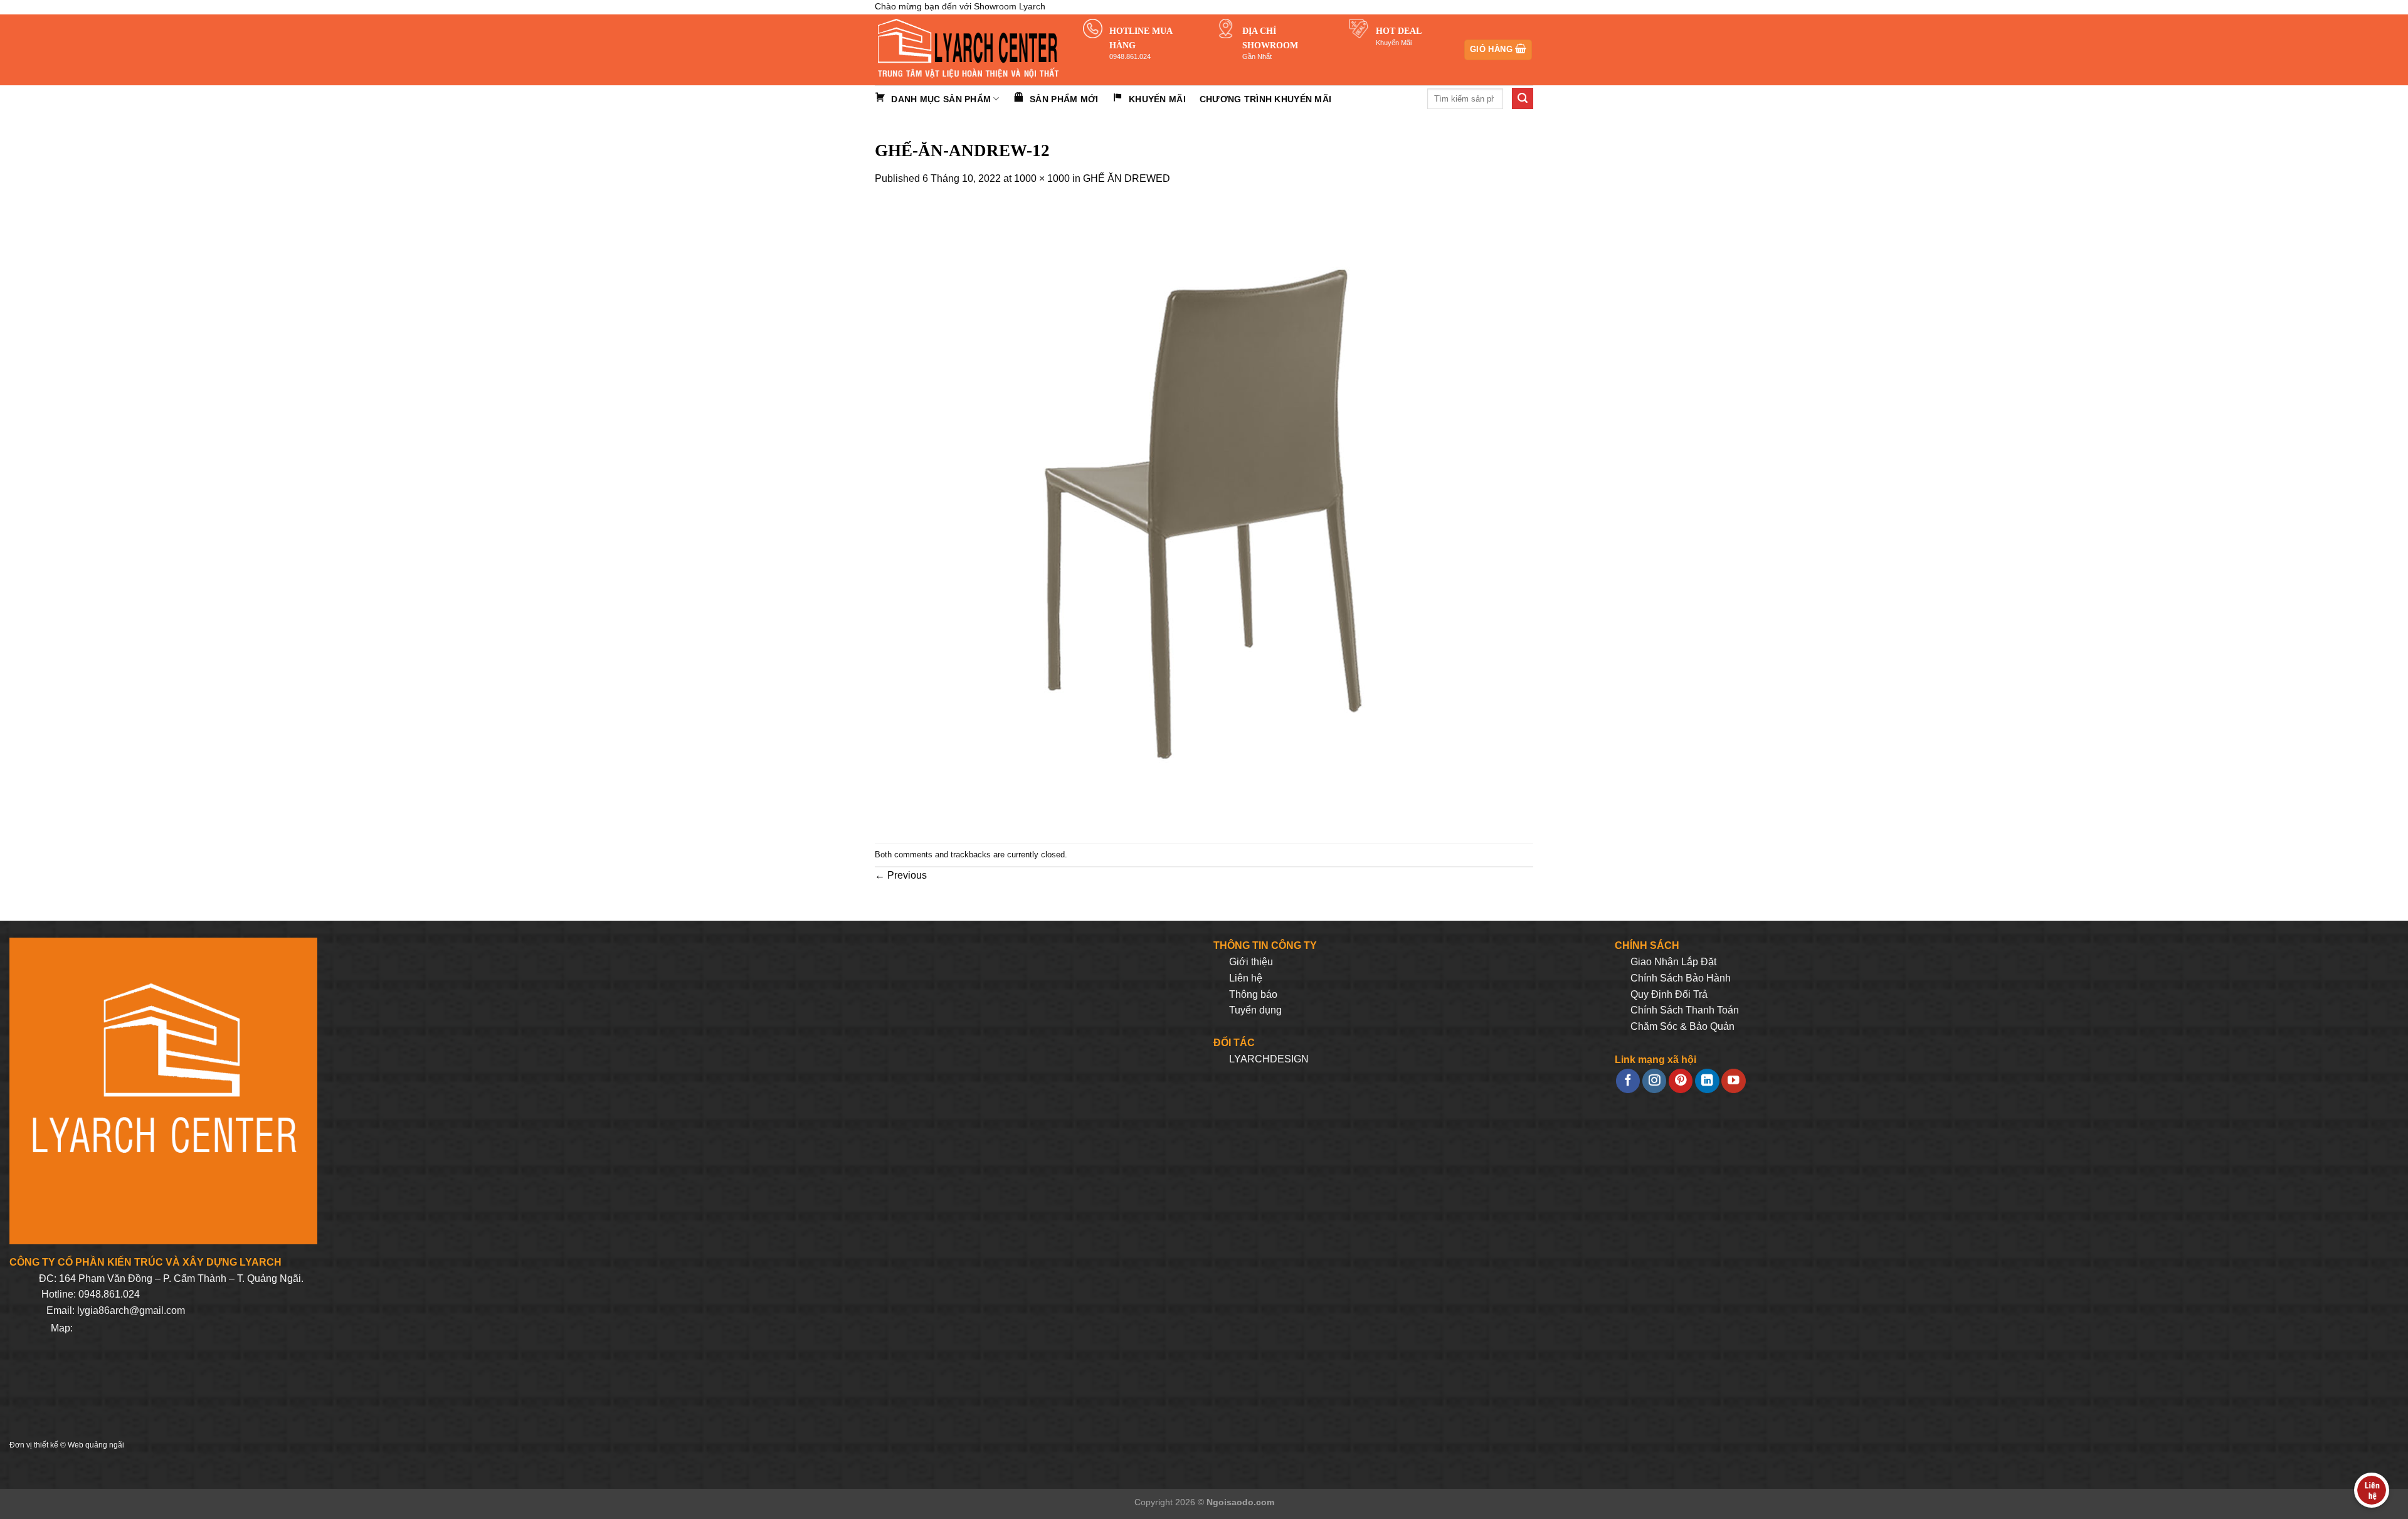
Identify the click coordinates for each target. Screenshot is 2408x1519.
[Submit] (1523, 98)
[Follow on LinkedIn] (1707, 1081)
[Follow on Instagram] (1654, 1081)
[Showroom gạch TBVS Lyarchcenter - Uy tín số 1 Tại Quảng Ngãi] (969, 50)
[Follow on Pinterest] (1681, 1081)
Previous (901, 875)
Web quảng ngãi (96, 1445)
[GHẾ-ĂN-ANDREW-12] (1188, 515)
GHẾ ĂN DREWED (1127, 178)
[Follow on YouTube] (1733, 1081)
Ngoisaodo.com (1240, 1502)
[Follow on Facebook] (1628, 1081)
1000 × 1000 (1042, 178)
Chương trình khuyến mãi (1265, 99)
